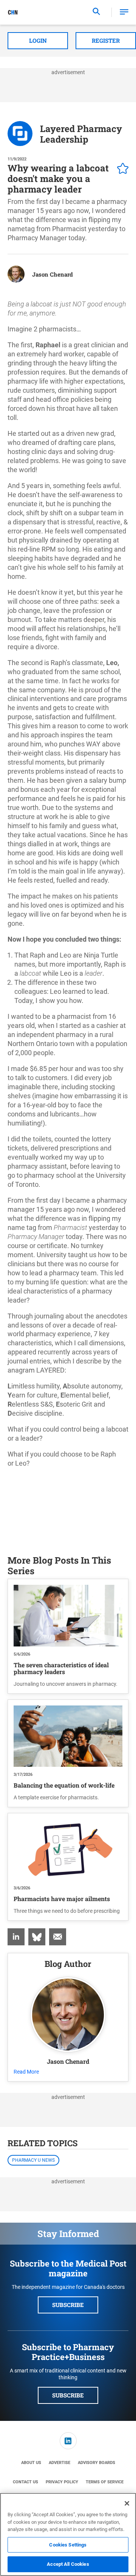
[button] (124, 12)
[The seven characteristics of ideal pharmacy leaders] (68, 1615)
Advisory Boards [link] (97, 2463)
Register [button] (106, 40)
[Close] (127, 2503)
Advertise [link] (59, 2463)
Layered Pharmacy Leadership (81, 134)
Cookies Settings (68, 2545)
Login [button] (38, 40)
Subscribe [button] (68, 2305)
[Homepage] (13, 12)
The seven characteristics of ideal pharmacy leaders (61, 1668)
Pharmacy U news (33, 2160)
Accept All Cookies (68, 2564)
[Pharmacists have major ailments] (68, 1850)
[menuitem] (16, 1937)
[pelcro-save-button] (121, 169)
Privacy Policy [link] (62, 2482)
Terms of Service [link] (105, 2482)
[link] (16, 1937)
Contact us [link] (25, 2482)
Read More (26, 2072)
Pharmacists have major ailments (62, 1899)
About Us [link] (31, 2463)
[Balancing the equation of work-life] (68, 1736)
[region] (68, 2534)
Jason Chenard (53, 274)
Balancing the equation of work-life (64, 1785)
